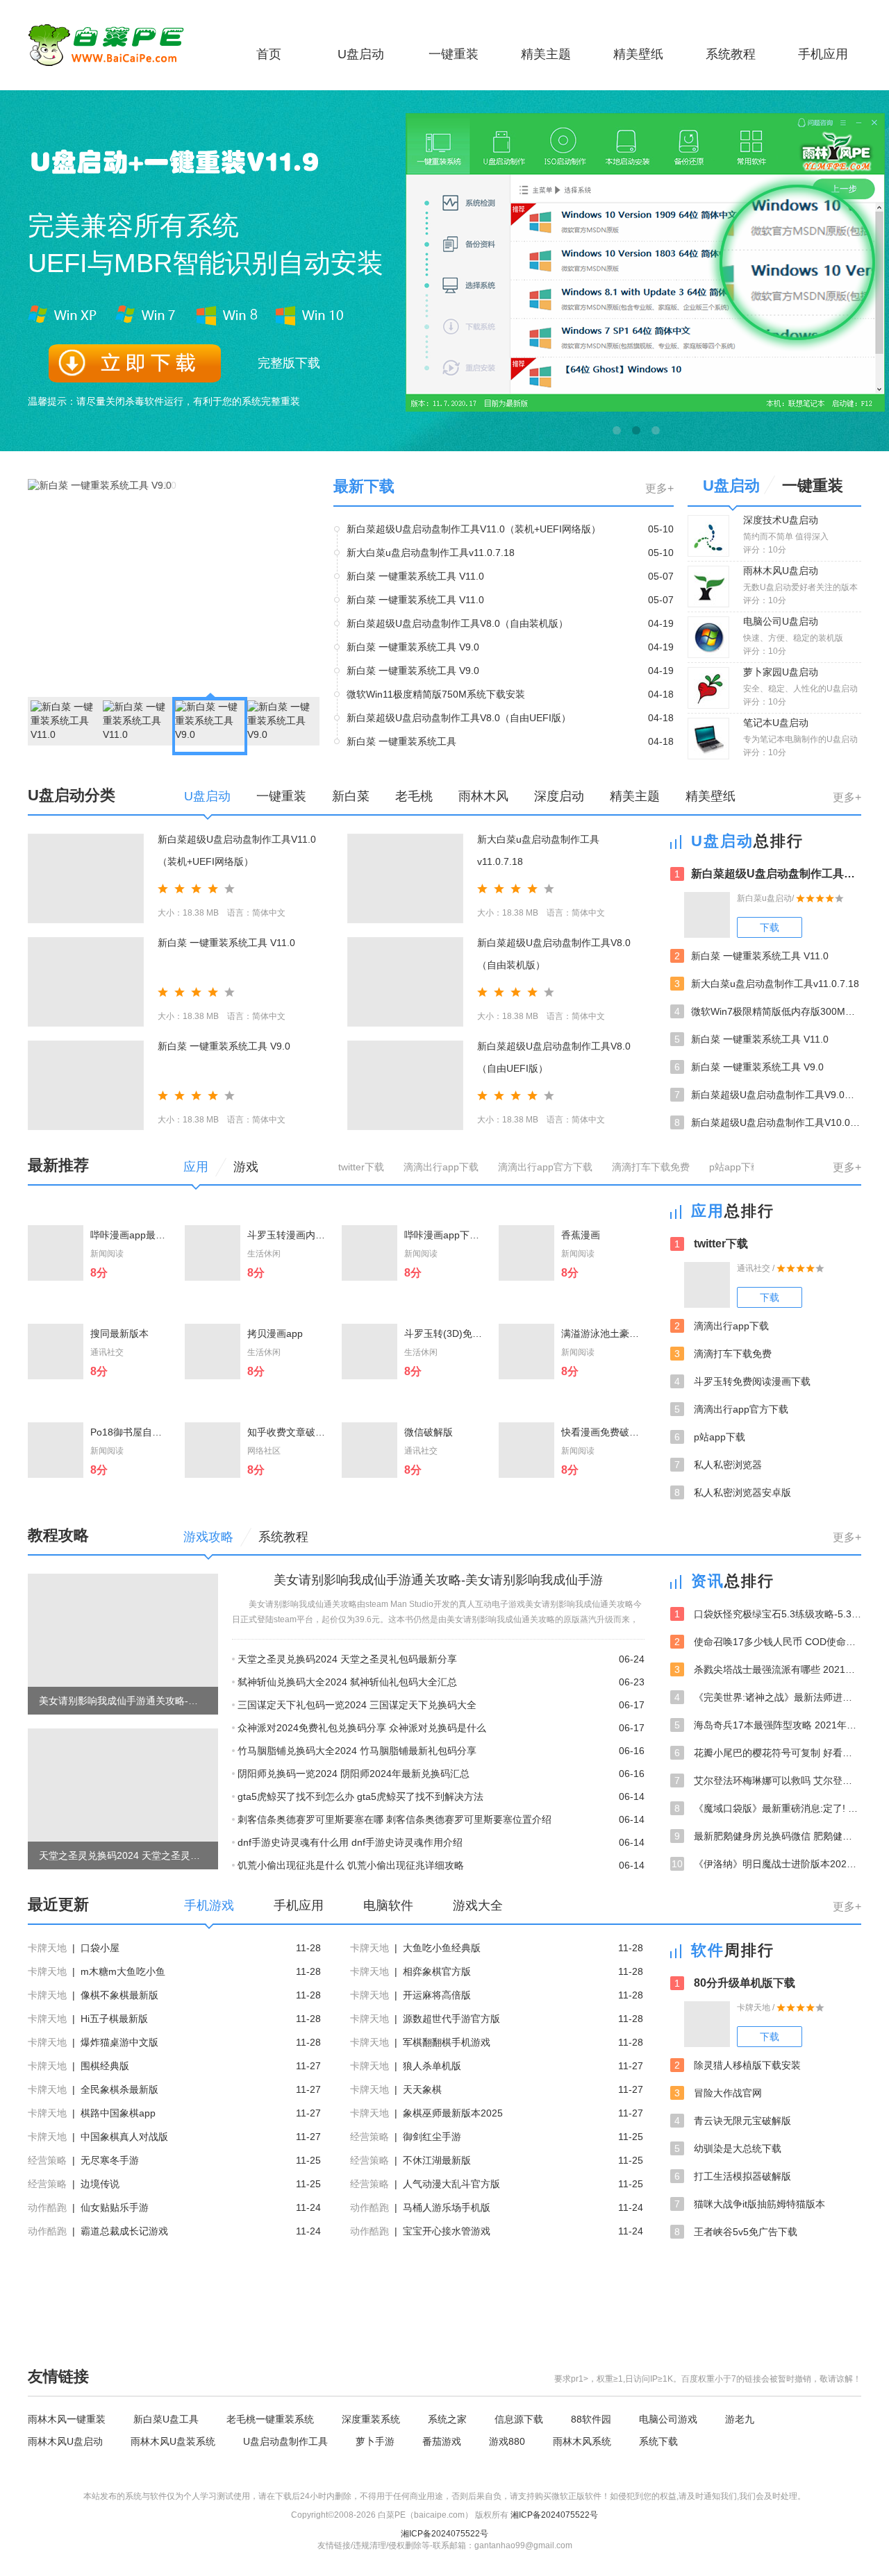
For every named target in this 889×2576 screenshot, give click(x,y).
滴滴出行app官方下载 (545, 1167)
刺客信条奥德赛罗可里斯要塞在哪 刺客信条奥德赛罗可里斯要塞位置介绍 (394, 1819)
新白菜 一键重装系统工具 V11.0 (415, 576)
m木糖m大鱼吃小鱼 (123, 1971)
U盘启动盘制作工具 (285, 2441)
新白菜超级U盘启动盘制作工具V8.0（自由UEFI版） (459, 718)
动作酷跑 (47, 2207)
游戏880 (507, 2441)
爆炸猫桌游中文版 (119, 2042)
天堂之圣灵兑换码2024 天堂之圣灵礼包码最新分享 (347, 1659)
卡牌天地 (47, 1948)
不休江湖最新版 (437, 2160)
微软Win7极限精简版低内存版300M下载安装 (768, 1011)
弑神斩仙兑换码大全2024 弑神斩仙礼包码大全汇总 (347, 1682)
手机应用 (823, 54)
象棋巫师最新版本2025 (453, 2113)
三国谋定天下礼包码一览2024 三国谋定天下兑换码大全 (357, 1705)
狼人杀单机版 (432, 2066)
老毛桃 (414, 796)
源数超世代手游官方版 (451, 2019)
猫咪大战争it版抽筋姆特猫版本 (750, 2204)
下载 (770, 927)
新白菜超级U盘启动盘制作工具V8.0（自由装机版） (457, 623)
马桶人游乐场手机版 (447, 2207)
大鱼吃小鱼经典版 (442, 1948)
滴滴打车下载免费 (651, 1167)
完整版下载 (289, 363)
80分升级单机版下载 (735, 1983)
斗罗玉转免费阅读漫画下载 (742, 1381)
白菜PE (115, 45)
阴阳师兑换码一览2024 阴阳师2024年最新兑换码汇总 (354, 1774)
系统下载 (658, 2441)
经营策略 (369, 2137)
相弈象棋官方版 (437, 1971)
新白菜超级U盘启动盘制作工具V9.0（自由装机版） (768, 1095)
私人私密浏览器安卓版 (733, 1492)
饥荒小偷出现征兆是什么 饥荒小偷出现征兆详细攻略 (351, 1865)
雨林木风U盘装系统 (173, 2441)
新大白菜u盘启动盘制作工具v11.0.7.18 (431, 553)
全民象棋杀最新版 (119, 2089)
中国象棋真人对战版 (124, 2137)
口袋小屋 (100, 1948)
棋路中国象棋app (118, 2113)
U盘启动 (361, 54)
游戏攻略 (208, 1537)
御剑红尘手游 (432, 2137)
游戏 (246, 1167)
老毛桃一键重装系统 (270, 2419)
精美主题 (546, 54)
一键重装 (454, 54)
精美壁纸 (638, 54)
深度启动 (559, 796)
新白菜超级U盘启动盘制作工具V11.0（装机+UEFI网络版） (474, 529)
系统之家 (447, 2419)
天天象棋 (422, 2089)
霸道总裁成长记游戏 (124, 2231)
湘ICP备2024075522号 (554, 2515)
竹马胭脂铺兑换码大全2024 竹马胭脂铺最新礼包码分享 (357, 1751)
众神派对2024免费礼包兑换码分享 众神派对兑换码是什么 (362, 1728)
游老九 (740, 2419)
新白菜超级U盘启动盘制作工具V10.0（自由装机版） (768, 1122)
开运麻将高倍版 (437, 1995)
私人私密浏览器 (718, 1465)
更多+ (659, 488)
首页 (269, 54)
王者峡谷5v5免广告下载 (736, 2232)
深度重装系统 (371, 2419)
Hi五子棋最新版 (114, 2019)
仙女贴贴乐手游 (115, 2207)
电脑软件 (388, 1905)
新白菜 (351, 796)
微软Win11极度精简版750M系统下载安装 (436, 694)
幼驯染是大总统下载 (728, 2148)
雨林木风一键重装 (67, 2419)
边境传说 (100, 2184)
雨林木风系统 (582, 2441)
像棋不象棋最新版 (119, 1995)
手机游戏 (209, 1905)
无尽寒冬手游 (110, 2160)
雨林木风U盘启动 (65, 2441)
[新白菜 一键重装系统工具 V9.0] (100, 485)
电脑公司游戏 (668, 2419)
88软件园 (591, 2419)
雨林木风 (483, 796)
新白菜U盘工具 (166, 2419)
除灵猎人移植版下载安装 (738, 2065)
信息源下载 (519, 2419)
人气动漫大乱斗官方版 (451, 2184)
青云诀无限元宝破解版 (733, 2121)
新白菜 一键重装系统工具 (401, 741)
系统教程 (731, 54)
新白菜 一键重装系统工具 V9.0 (413, 647)
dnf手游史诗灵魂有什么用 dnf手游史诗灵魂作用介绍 (350, 1842)
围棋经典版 (105, 2066)
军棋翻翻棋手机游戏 (447, 2042)
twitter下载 (361, 1167)
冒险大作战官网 (718, 2093)
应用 (196, 1167)
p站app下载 (735, 1167)
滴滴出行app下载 (441, 1167)
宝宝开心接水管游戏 (447, 2231)
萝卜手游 (375, 2441)
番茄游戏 (442, 2441)
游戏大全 (478, 1905)
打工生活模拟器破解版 (733, 2176)
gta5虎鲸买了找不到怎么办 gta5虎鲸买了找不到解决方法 (360, 1796)
